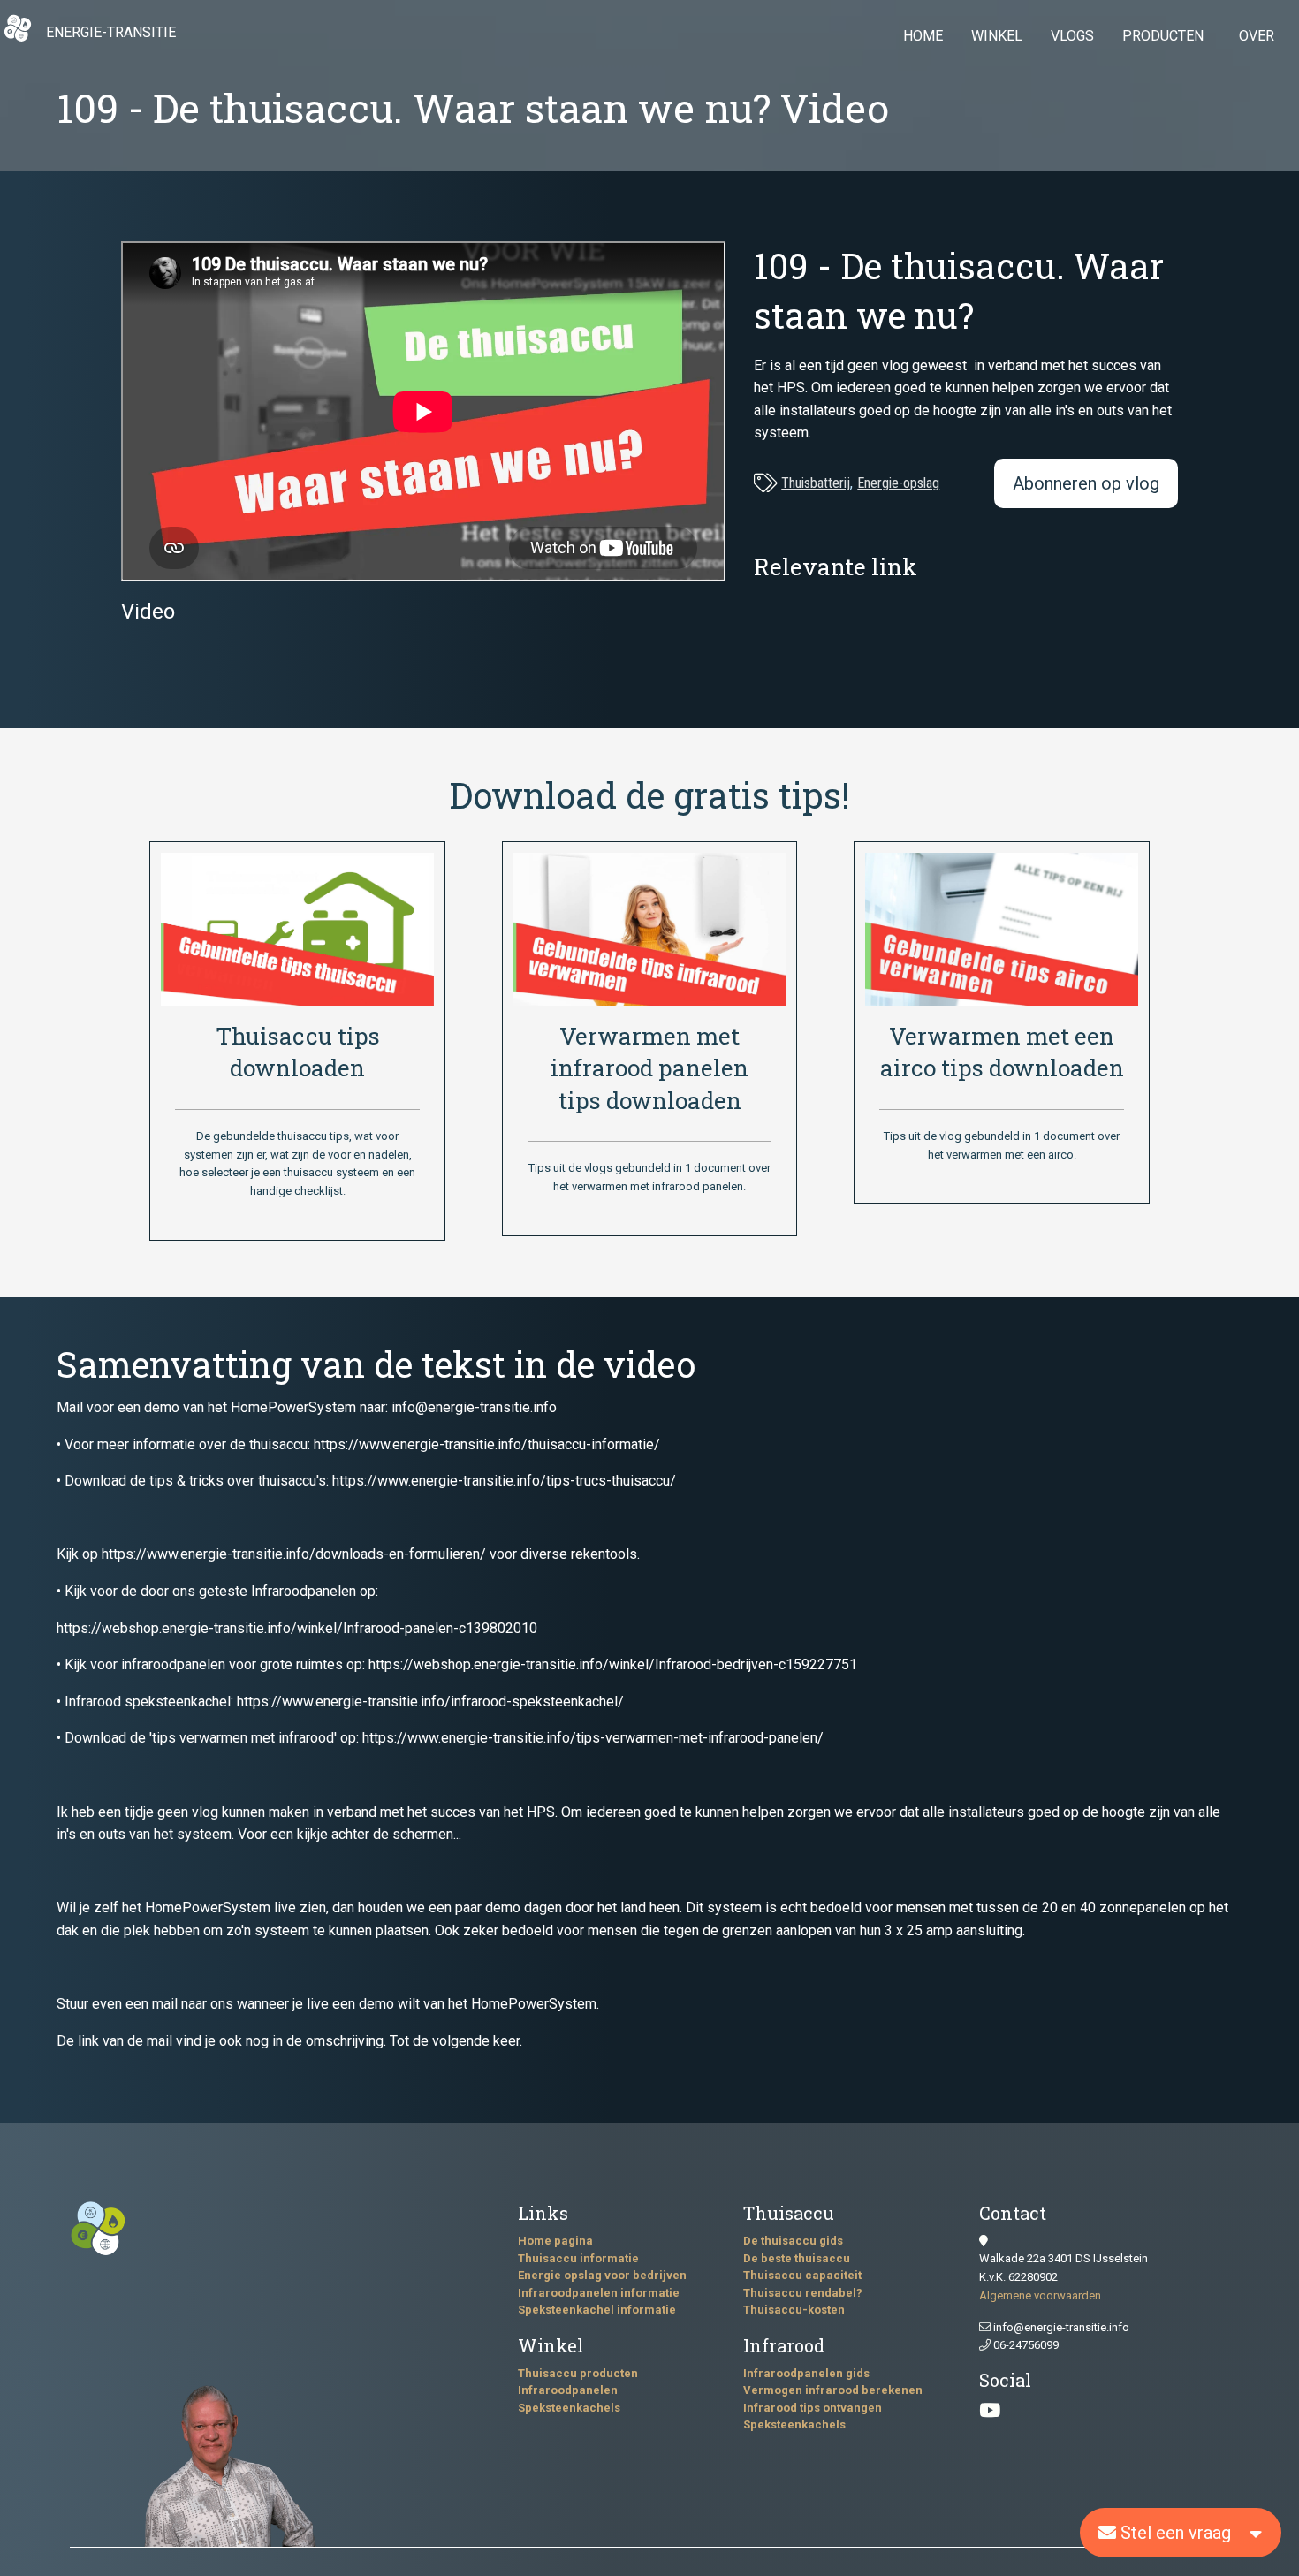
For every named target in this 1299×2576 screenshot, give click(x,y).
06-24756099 (1025, 2345)
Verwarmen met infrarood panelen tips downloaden (649, 1068)
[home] (18, 38)
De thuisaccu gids (793, 2241)
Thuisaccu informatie (578, 2258)
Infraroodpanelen (568, 2390)
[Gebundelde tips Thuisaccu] (297, 927)
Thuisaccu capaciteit (802, 2275)
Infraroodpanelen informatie (599, 2293)
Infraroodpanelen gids (806, 2373)
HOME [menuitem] (923, 36)
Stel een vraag (1174, 2533)
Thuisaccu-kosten (794, 2310)
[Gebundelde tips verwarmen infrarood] (649, 928)
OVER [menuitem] (1257, 36)
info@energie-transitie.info (1060, 2327)
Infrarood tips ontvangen (813, 2408)
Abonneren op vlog (1086, 483)
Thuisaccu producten (578, 2373)
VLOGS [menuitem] (1072, 36)
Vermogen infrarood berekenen (833, 2390)
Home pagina (555, 2241)
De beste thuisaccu (797, 2258)
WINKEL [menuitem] (997, 36)
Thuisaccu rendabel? (803, 2293)
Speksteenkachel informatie (597, 2310)
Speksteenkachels (569, 2408)
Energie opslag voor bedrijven (602, 2275)
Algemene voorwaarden (1040, 2295)
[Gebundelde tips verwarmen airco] (1001, 928)
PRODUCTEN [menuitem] (1163, 36)
